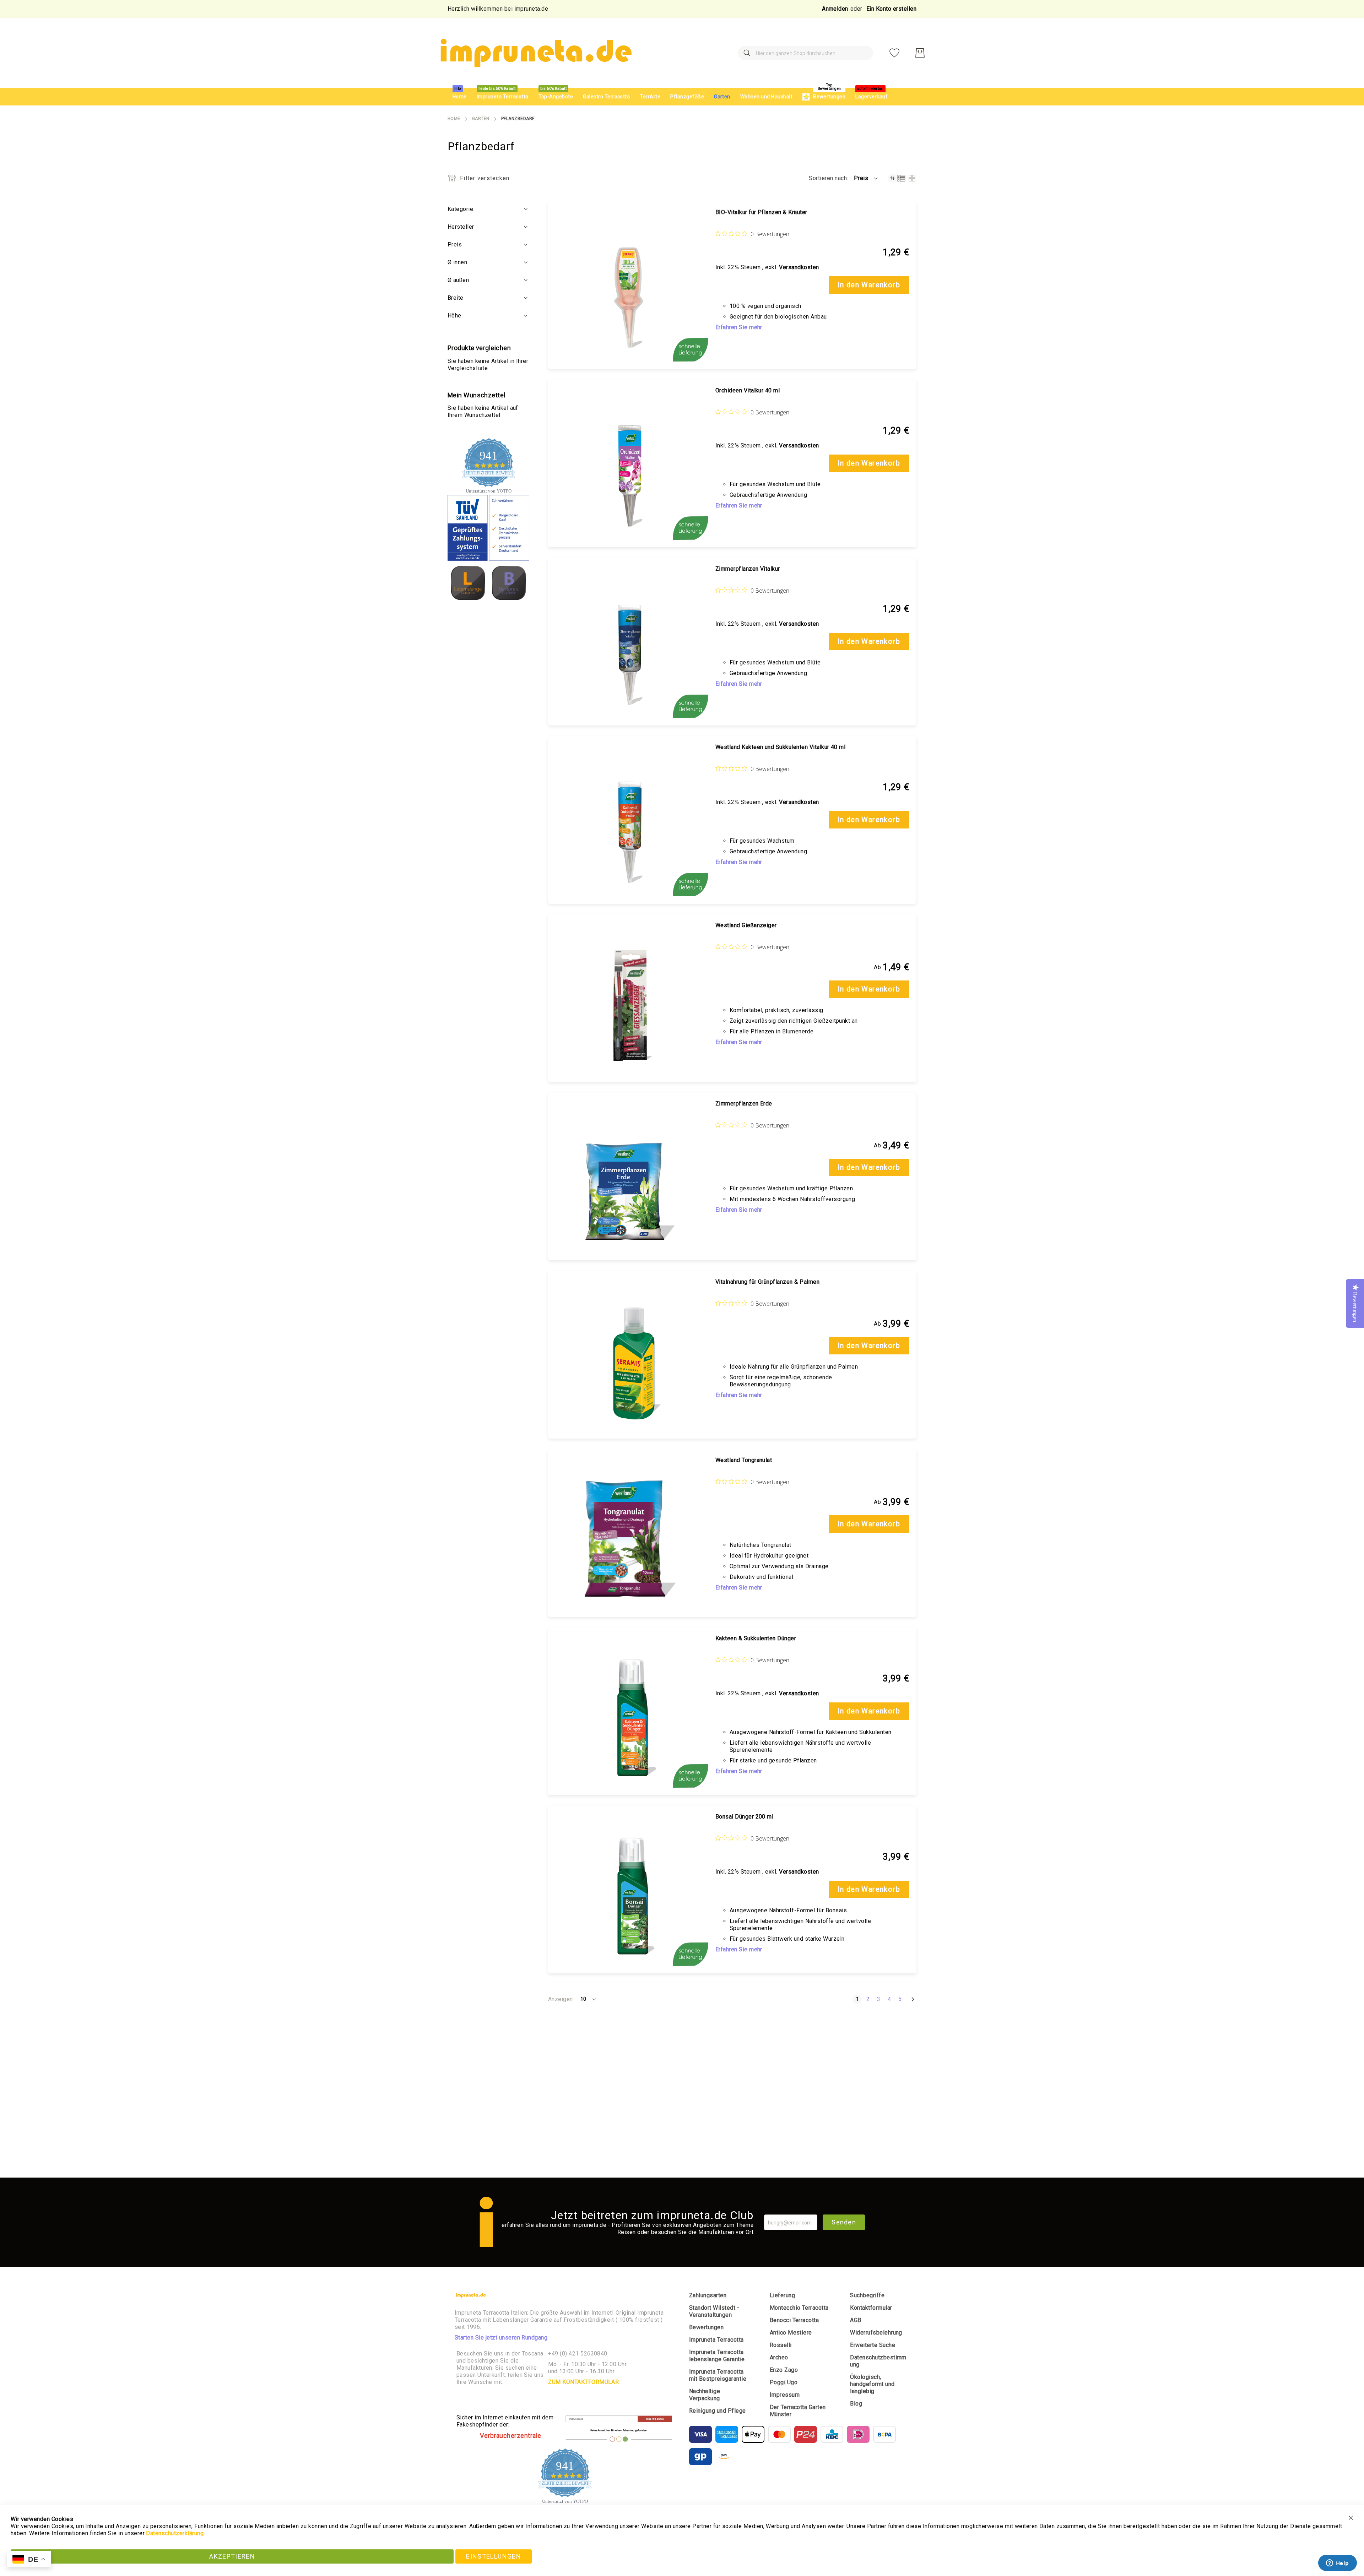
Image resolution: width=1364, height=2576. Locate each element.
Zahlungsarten (708, 2295)
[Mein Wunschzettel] (894, 53)
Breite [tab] (456, 298)
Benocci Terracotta (794, 2320)
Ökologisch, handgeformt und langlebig (872, 2384)
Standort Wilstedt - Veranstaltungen (714, 2311)
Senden (844, 2222)
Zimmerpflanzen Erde (744, 1104)
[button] (866, 178)
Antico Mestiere (791, 2333)
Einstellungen (494, 2556)
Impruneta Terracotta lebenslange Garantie (717, 2356)
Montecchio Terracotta (799, 2308)
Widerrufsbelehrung (876, 2333)
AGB (856, 2320)
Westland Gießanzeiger (746, 925)
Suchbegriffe (867, 2295)
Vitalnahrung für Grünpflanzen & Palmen (767, 1282)
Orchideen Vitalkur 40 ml (748, 390)
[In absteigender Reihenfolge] (892, 178)
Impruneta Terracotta (716, 2340)
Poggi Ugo (784, 2382)
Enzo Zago (784, 2370)
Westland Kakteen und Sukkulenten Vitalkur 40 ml (781, 747)
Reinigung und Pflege (718, 2411)
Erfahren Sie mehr (739, 327)
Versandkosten (799, 267)
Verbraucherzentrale (510, 2436)
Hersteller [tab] (461, 227)
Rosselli (781, 2345)
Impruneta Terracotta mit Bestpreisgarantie (718, 2375)
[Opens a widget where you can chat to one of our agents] (1337, 2564)
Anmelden (835, 9)
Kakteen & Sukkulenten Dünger (756, 1638)
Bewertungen (706, 2327)
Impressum (785, 2395)
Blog (856, 2404)
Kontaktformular (871, 2308)
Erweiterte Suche (873, 2345)
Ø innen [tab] (457, 262)
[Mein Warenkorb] (920, 53)
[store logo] (535, 53)
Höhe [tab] (454, 316)
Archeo (779, 2357)
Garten (481, 119)
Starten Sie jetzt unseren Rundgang (501, 2338)
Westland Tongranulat (744, 1460)
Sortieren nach (828, 178)
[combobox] (806, 53)
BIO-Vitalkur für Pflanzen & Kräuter (761, 212)
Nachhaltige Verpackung (705, 2395)
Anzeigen (561, 1999)
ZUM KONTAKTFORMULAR (583, 2382)
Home (454, 119)
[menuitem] (460, 97)
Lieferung (782, 2295)
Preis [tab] (455, 244)
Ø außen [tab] (458, 280)
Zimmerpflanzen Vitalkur (748, 569)
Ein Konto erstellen (891, 9)
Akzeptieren (232, 2556)
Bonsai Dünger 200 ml (745, 1817)
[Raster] (912, 178)
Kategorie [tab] (460, 209)
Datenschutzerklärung (175, 2533)
